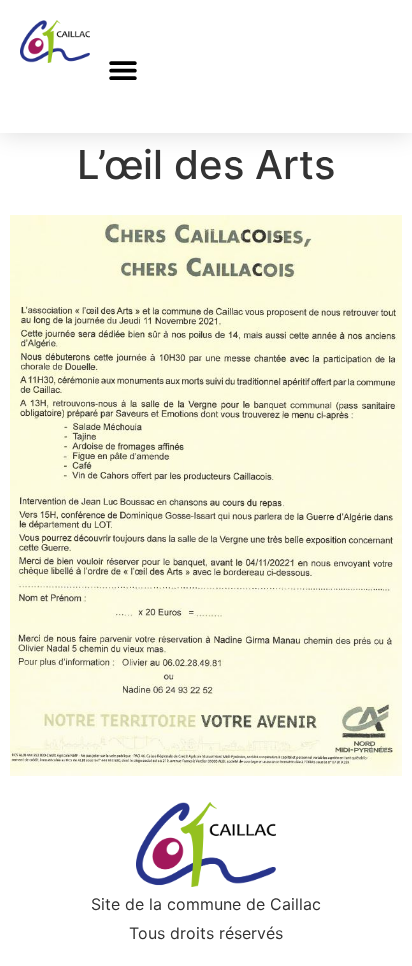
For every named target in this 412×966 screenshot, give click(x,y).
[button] (122, 70)
